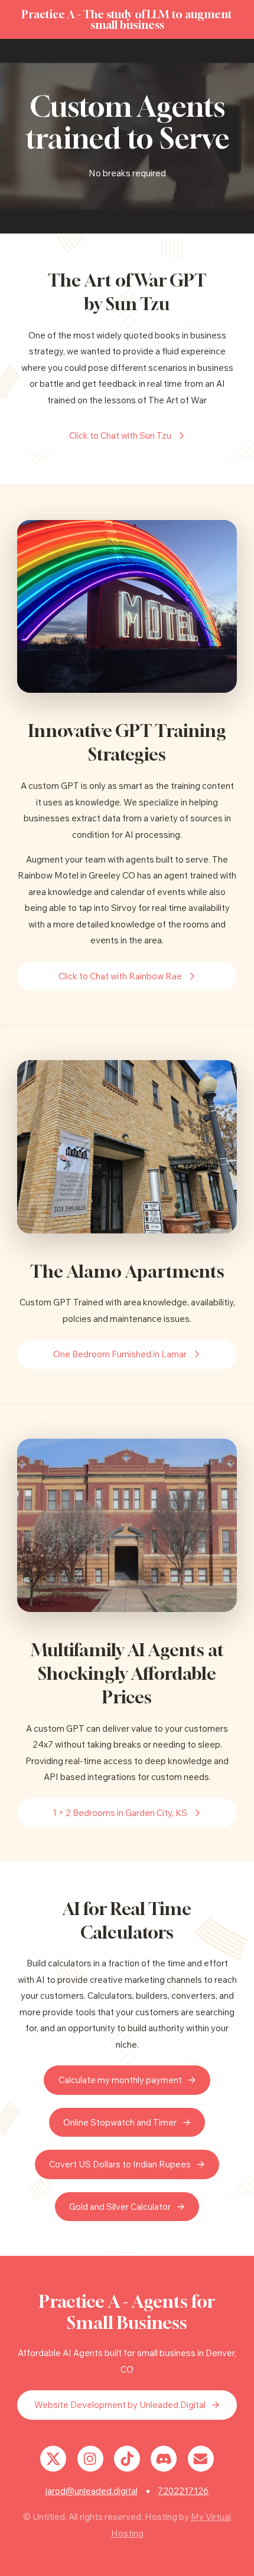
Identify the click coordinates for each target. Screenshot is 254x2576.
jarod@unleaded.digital (92, 2491)
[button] (127, 436)
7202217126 (183, 2491)
